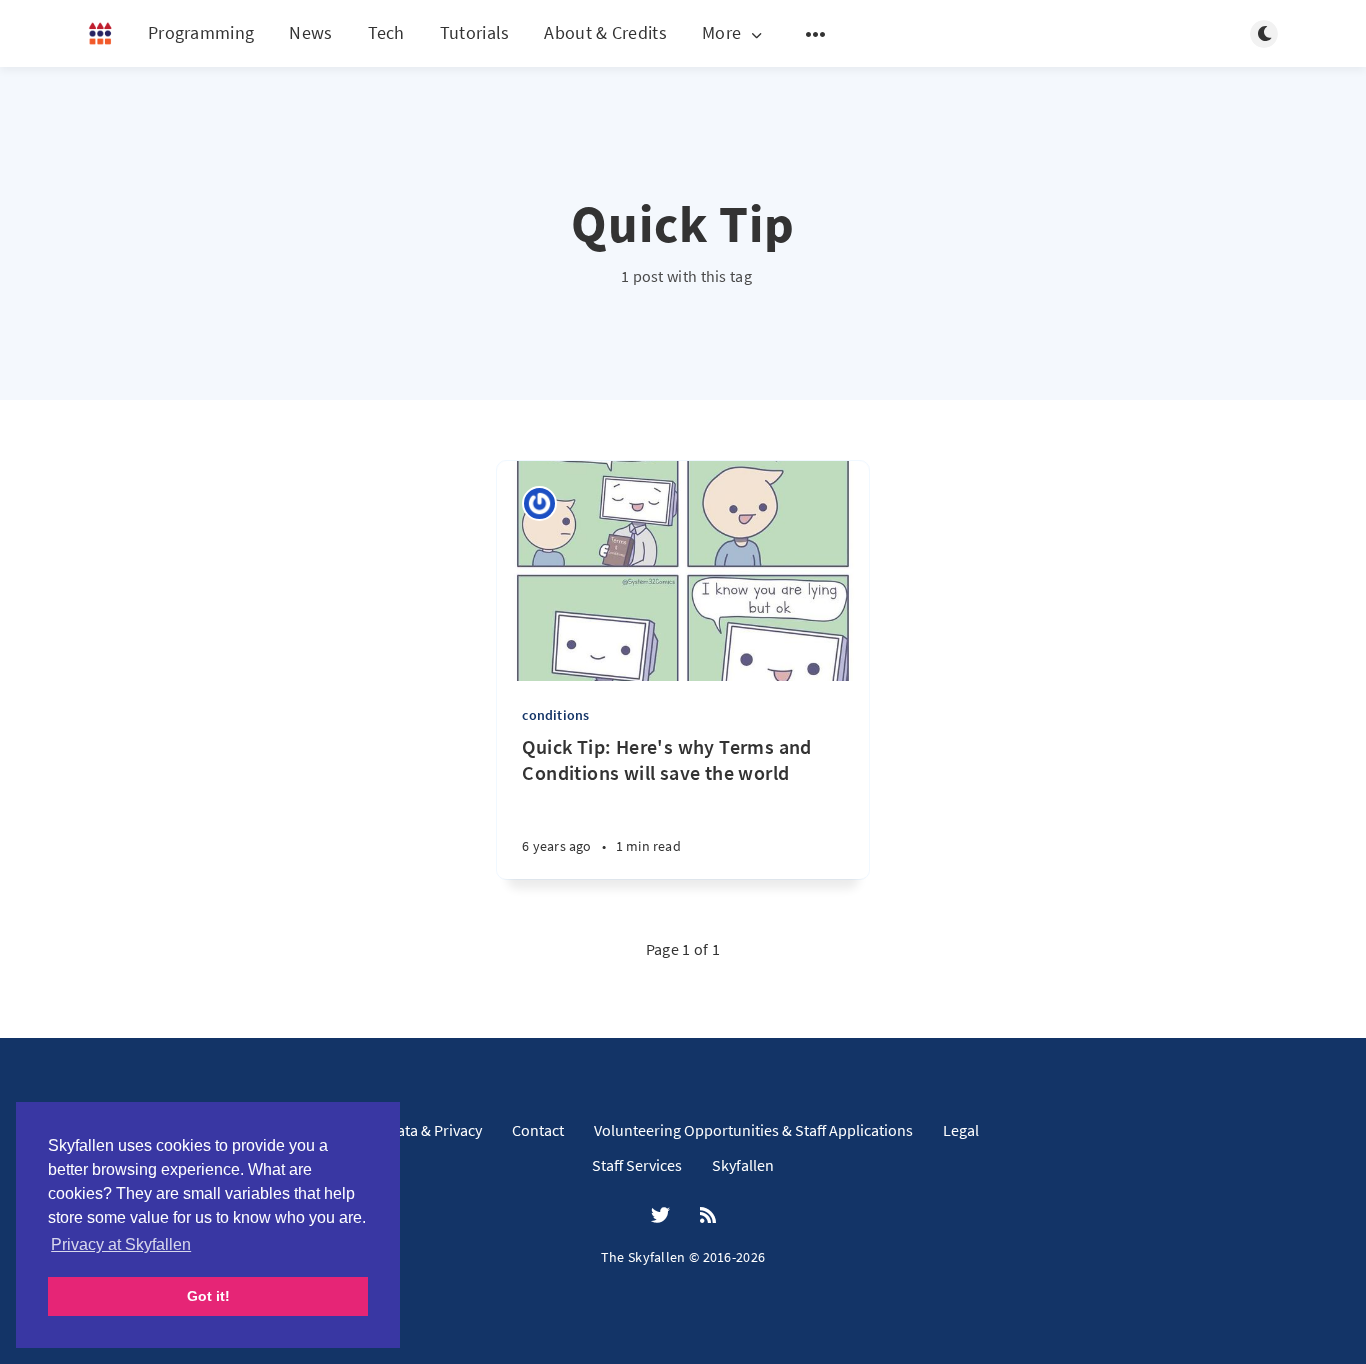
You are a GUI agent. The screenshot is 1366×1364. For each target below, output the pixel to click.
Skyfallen (743, 1165)
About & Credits (605, 32)
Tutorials (475, 32)
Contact (538, 1130)
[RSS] (708, 1216)
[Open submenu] (816, 34)
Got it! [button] (208, 1296)
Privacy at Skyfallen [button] (121, 1244)
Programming (201, 32)
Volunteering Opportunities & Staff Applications (753, 1130)
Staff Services (637, 1165)
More (721, 33)
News (310, 32)
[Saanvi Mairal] (539, 503)
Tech (386, 32)
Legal (961, 1130)
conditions (555, 715)
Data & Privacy (434, 1130)
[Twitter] (660, 1216)
